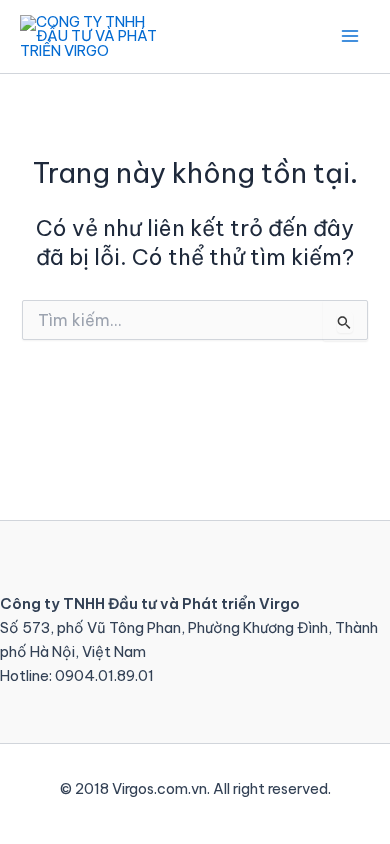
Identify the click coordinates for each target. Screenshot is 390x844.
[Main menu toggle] (350, 36)
